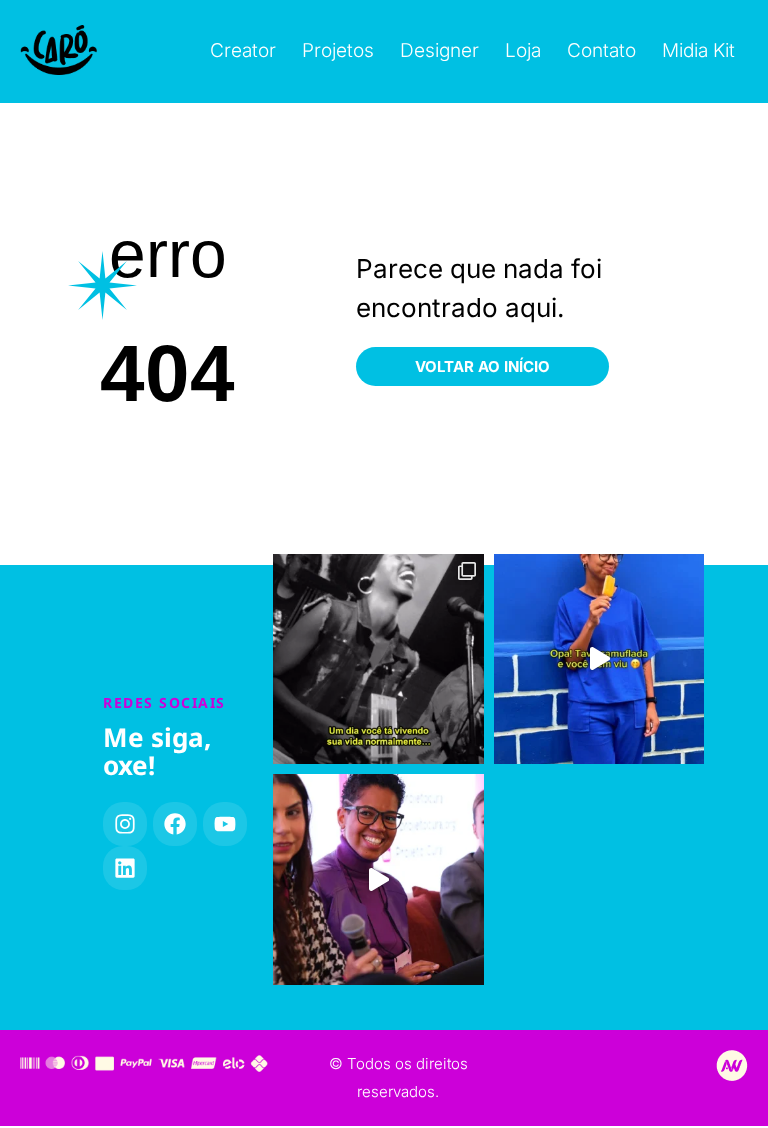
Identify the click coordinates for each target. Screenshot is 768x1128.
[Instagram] (125, 824)
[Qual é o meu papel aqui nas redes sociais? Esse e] (378, 879)
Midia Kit (698, 50)
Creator (243, 50)
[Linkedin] (125, 868)
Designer (439, 50)
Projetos (338, 50)
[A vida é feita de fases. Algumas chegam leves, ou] (378, 659)
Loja (523, 50)
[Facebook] (175, 824)
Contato (601, 50)
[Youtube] (225, 824)
